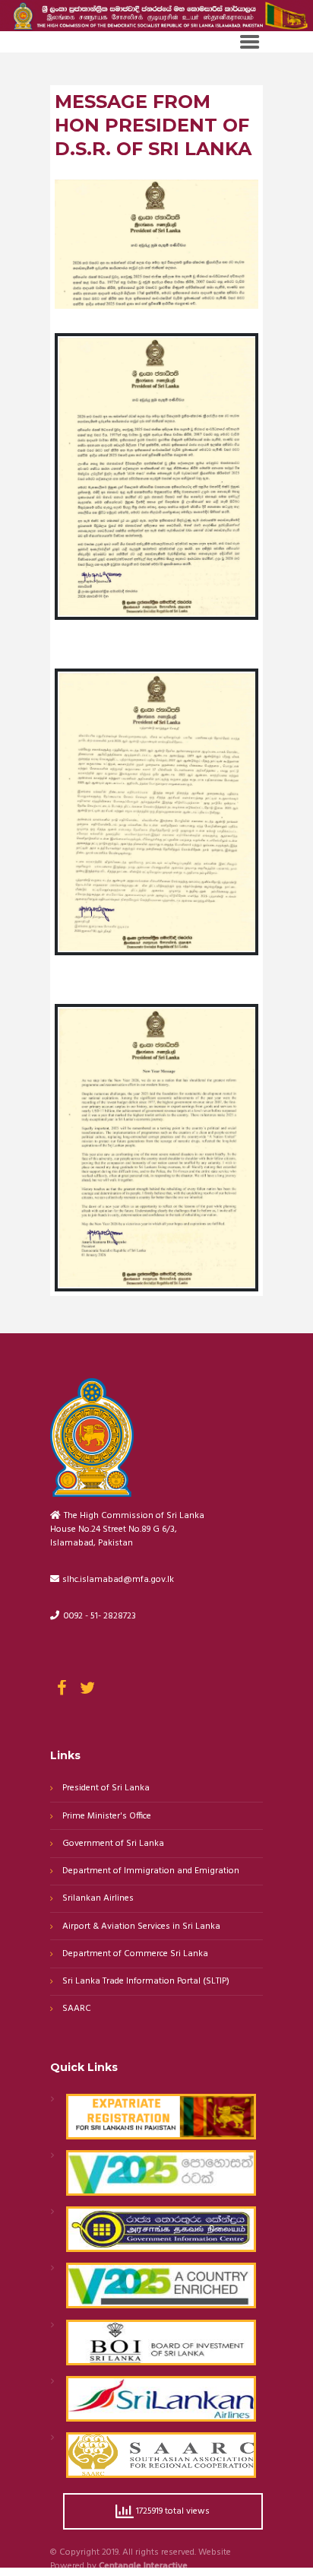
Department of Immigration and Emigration (151, 1871)
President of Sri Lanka (106, 1788)
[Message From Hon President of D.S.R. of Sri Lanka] (157, 244)
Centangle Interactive (143, 2567)
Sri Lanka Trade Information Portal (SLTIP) (146, 1982)
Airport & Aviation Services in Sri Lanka (141, 1927)
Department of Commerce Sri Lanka (135, 1954)
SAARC (77, 2009)
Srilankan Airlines (98, 1899)
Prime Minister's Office (107, 1817)
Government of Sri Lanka (113, 1844)
